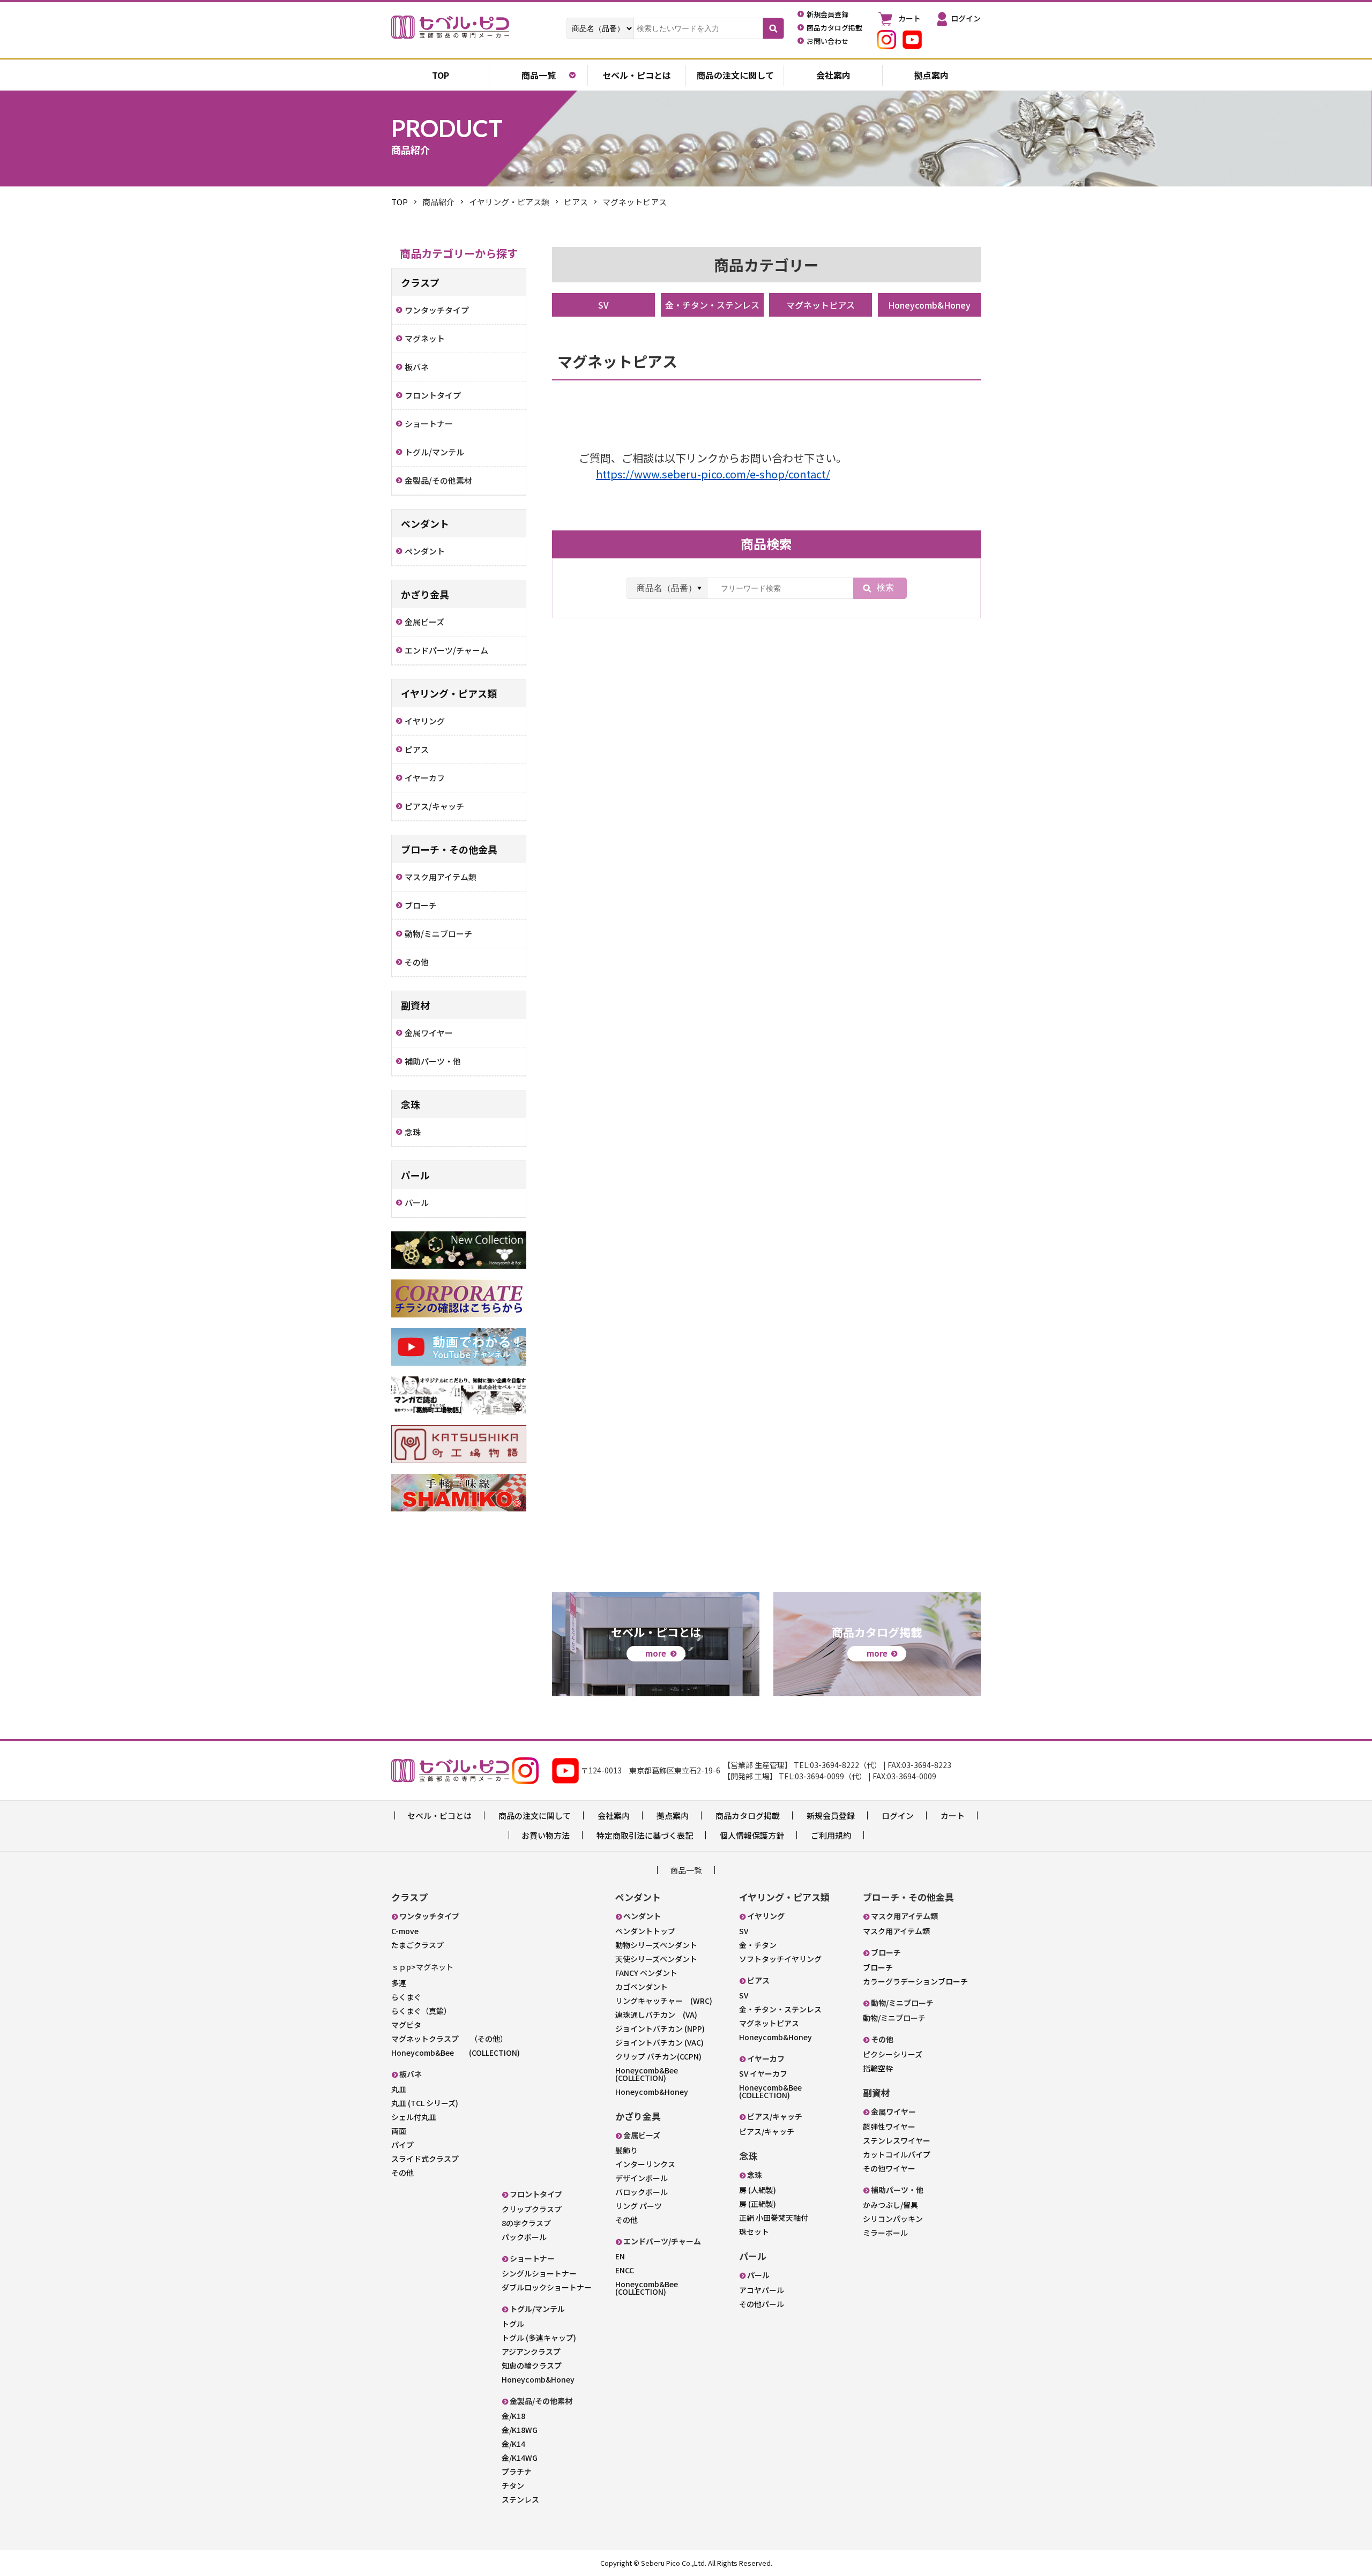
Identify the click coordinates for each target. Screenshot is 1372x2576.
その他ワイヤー (889, 2168)
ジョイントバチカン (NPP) (660, 2028)
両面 (399, 2131)
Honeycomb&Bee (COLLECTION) (456, 2053)
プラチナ (517, 2472)
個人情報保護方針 (752, 1835)
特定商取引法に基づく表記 (645, 1835)
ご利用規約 (831, 1835)
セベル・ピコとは (637, 75)
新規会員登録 (831, 1815)
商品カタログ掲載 (748, 1815)
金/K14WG (520, 2458)
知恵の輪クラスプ (532, 2365)
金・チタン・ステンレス (712, 305)
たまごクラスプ (417, 1945)
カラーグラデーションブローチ (915, 1981)
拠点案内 (931, 75)
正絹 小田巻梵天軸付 (774, 2218)
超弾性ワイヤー (889, 2126)
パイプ (402, 2145)
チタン (513, 2485)
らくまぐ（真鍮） (421, 2011)
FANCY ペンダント (646, 1973)
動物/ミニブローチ (894, 2018)
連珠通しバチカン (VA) (656, 2015)
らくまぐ (406, 1997)
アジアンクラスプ (531, 2352)
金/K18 (513, 2416)
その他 (402, 2173)
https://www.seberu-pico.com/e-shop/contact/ (713, 474)
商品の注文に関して (735, 75)
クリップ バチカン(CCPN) (658, 2056)
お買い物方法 (546, 1835)
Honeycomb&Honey (929, 305)
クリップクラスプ (532, 2209)
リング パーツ (639, 2206)
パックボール (524, 2237)
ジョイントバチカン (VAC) (659, 2042)
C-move (405, 1931)
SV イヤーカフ (763, 2073)
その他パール (762, 2304)
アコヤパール (762, 2290)
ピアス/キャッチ (767, 2131)
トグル (513, 2324)
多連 (399, 1983)
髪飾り (627, 2150)
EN (620, 2256)
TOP (400, 202)
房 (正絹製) (758, 2204)
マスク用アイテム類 (896, 1931)
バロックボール (642, 2192)
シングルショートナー (539, 2273)
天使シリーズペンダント (656, 1959)
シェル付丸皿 (414, 2117)
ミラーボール (885, 2233)
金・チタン (758, 1945)
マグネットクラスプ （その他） (449, 2039)
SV (603, 305)
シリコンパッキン (893, 2219)
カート (953, 1815)
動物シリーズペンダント (656, 1945)
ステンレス (520, 2499)
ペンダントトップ (645, 1931)
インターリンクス (645, 2164)
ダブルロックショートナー (547, 2287)
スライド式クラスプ (425, 2159)
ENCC (625, 2270)
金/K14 (513, 2444)
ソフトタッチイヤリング (780, 1959)
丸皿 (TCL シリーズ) (425, 2103)
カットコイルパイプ (897, 2154)
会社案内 (833, 75)
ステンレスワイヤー (897, 2140)
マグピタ (406, 2025)
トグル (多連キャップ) (539, 2338)
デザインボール (642, 2178)
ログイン (898, 1815)
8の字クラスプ (526, 2223)
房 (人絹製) (758, 2190)
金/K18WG (520, 2430)
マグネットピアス (821, 305)
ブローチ (878, 1967)
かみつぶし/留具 (890, 2205)
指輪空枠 (878, 2068)
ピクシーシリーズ (893, 2054)
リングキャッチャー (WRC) (664, 2001)
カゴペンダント (642, 1987)
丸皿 (399, 2089)
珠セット (754, 2231)
